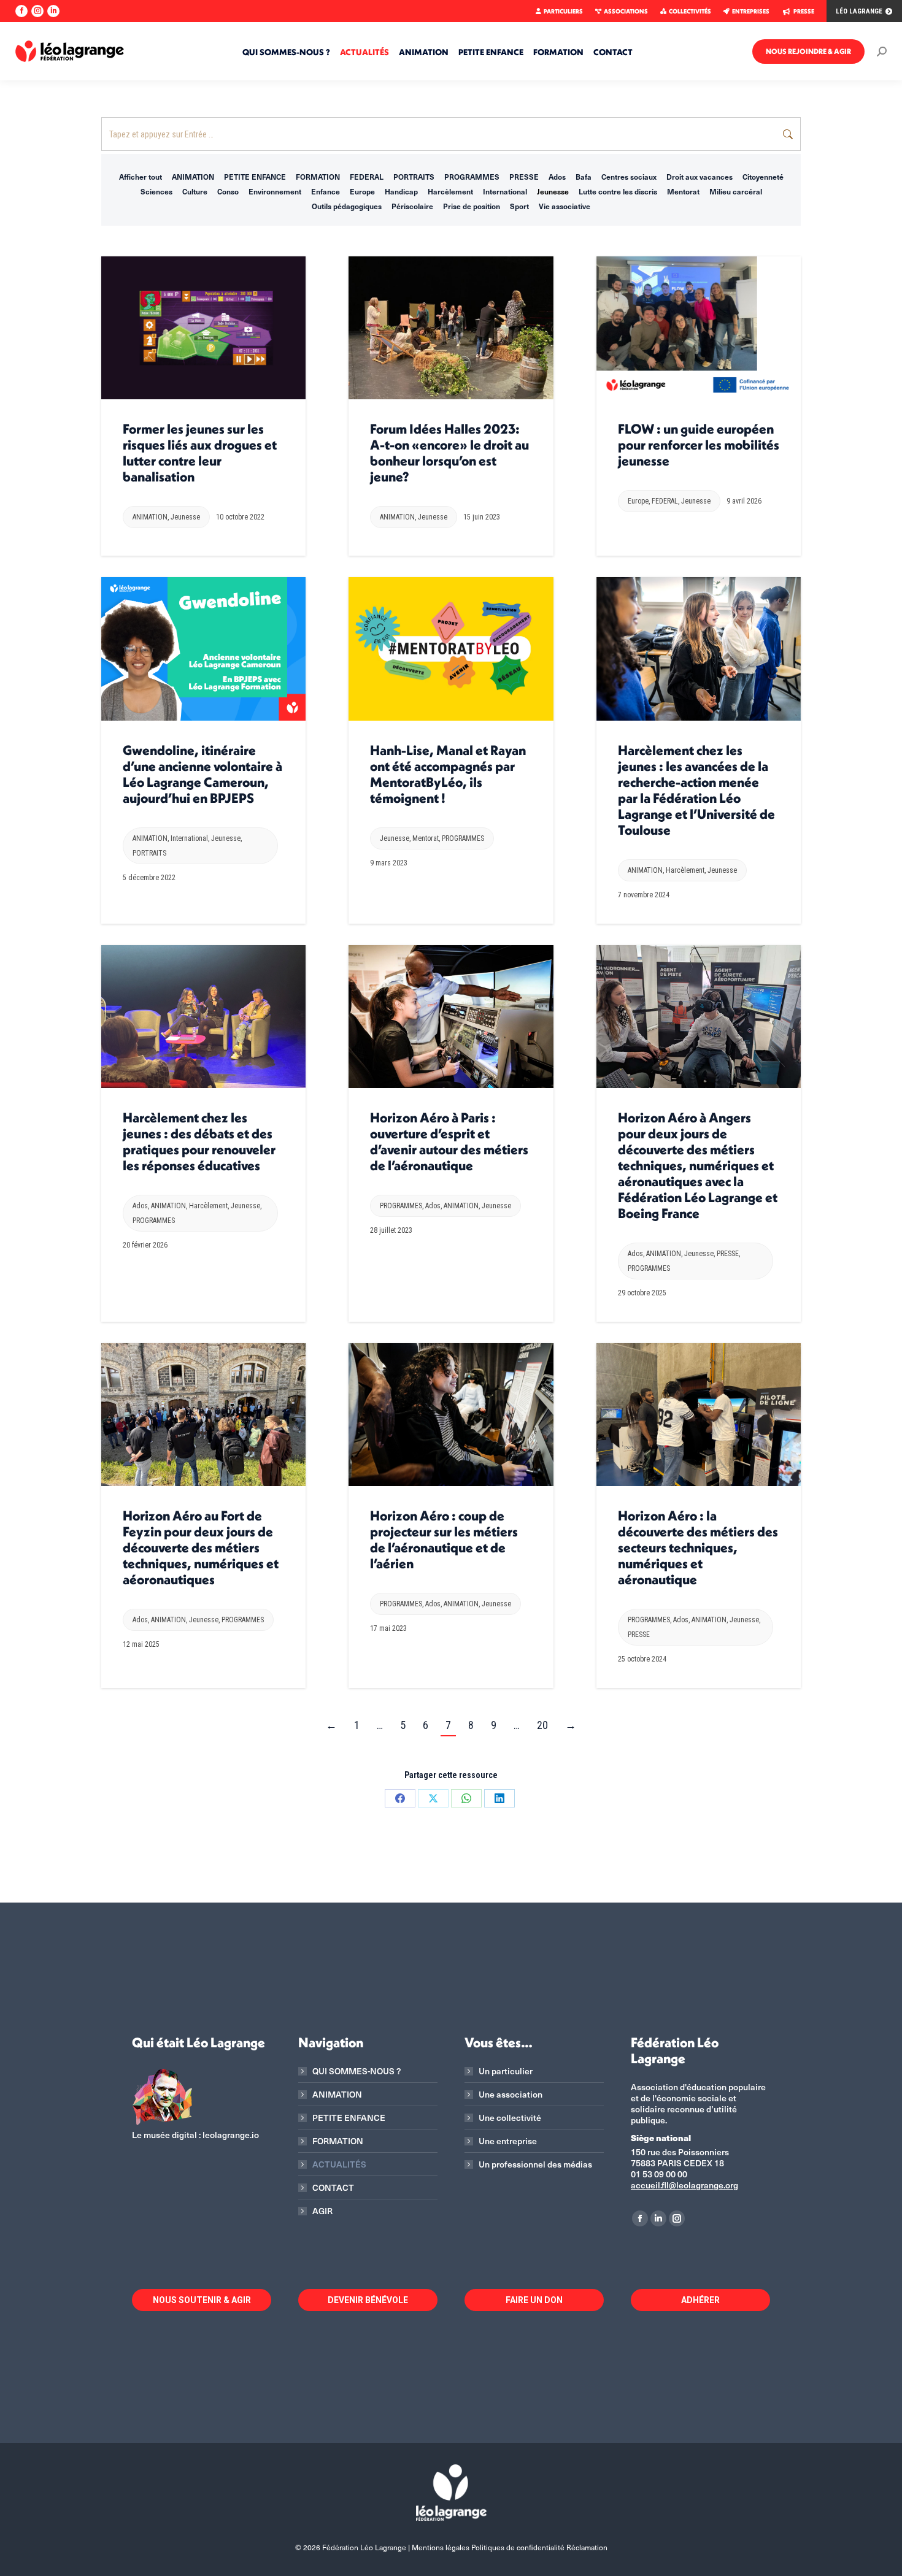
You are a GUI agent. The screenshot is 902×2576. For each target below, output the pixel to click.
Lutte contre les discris (618, 191)
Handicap (401, 191)
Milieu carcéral (736, 191)
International (505, 191)
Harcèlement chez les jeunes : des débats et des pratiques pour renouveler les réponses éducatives (199, 1141)
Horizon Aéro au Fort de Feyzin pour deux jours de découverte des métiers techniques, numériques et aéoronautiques (201, 1547)
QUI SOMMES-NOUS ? (357, 2071)
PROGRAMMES (472, 177)
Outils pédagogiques (347, 206)
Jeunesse (553, 191)
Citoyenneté (763, 177)
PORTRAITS (414, 177)
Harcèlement (450, 191)
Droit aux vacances (700, 177)
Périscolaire (412, 206)
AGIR (322, 2211)
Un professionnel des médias (535, 2164)
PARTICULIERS (563, 11)
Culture (195, 191)
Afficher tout (141, 177)
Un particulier (506, 2071)
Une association (511, 2095)
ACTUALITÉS (339, 2164)
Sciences (156, 191)
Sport (519, 206)
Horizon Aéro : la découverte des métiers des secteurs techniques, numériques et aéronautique (698, 1547)
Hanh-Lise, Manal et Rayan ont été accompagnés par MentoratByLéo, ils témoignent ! (448, 774)
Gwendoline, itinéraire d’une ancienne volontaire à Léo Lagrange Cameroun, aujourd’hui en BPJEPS (202, 774)
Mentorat (683, 191)
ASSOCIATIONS (626, 11)
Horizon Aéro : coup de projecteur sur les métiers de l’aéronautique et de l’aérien (444, 1539)
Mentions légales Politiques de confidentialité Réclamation (510, 2547)
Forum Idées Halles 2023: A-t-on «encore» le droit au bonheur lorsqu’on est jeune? (449, 453)
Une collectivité (510, 2118)
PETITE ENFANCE (255, 177)
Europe (362, 191)
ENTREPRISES (751, 11)
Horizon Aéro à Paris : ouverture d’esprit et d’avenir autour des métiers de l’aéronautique (449, 1141)
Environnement (275, 191)
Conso (228, 191)
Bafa (584, 177)
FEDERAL (367, 177)
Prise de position (472, 206)
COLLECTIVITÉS (690, 11)
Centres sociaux (629, 177)
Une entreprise (508, 2141)
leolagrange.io (231, 2135)
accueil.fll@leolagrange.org (684, 2185)
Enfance (326, 191)
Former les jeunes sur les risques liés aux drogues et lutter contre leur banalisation (200, 453)
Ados (557, 177)
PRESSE (804, 11)
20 (542, 1725)
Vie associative (565, 206)
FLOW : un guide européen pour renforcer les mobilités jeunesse (699, 445)
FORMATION (318, 177)
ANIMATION (193, 177)
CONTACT (333, 2188)
